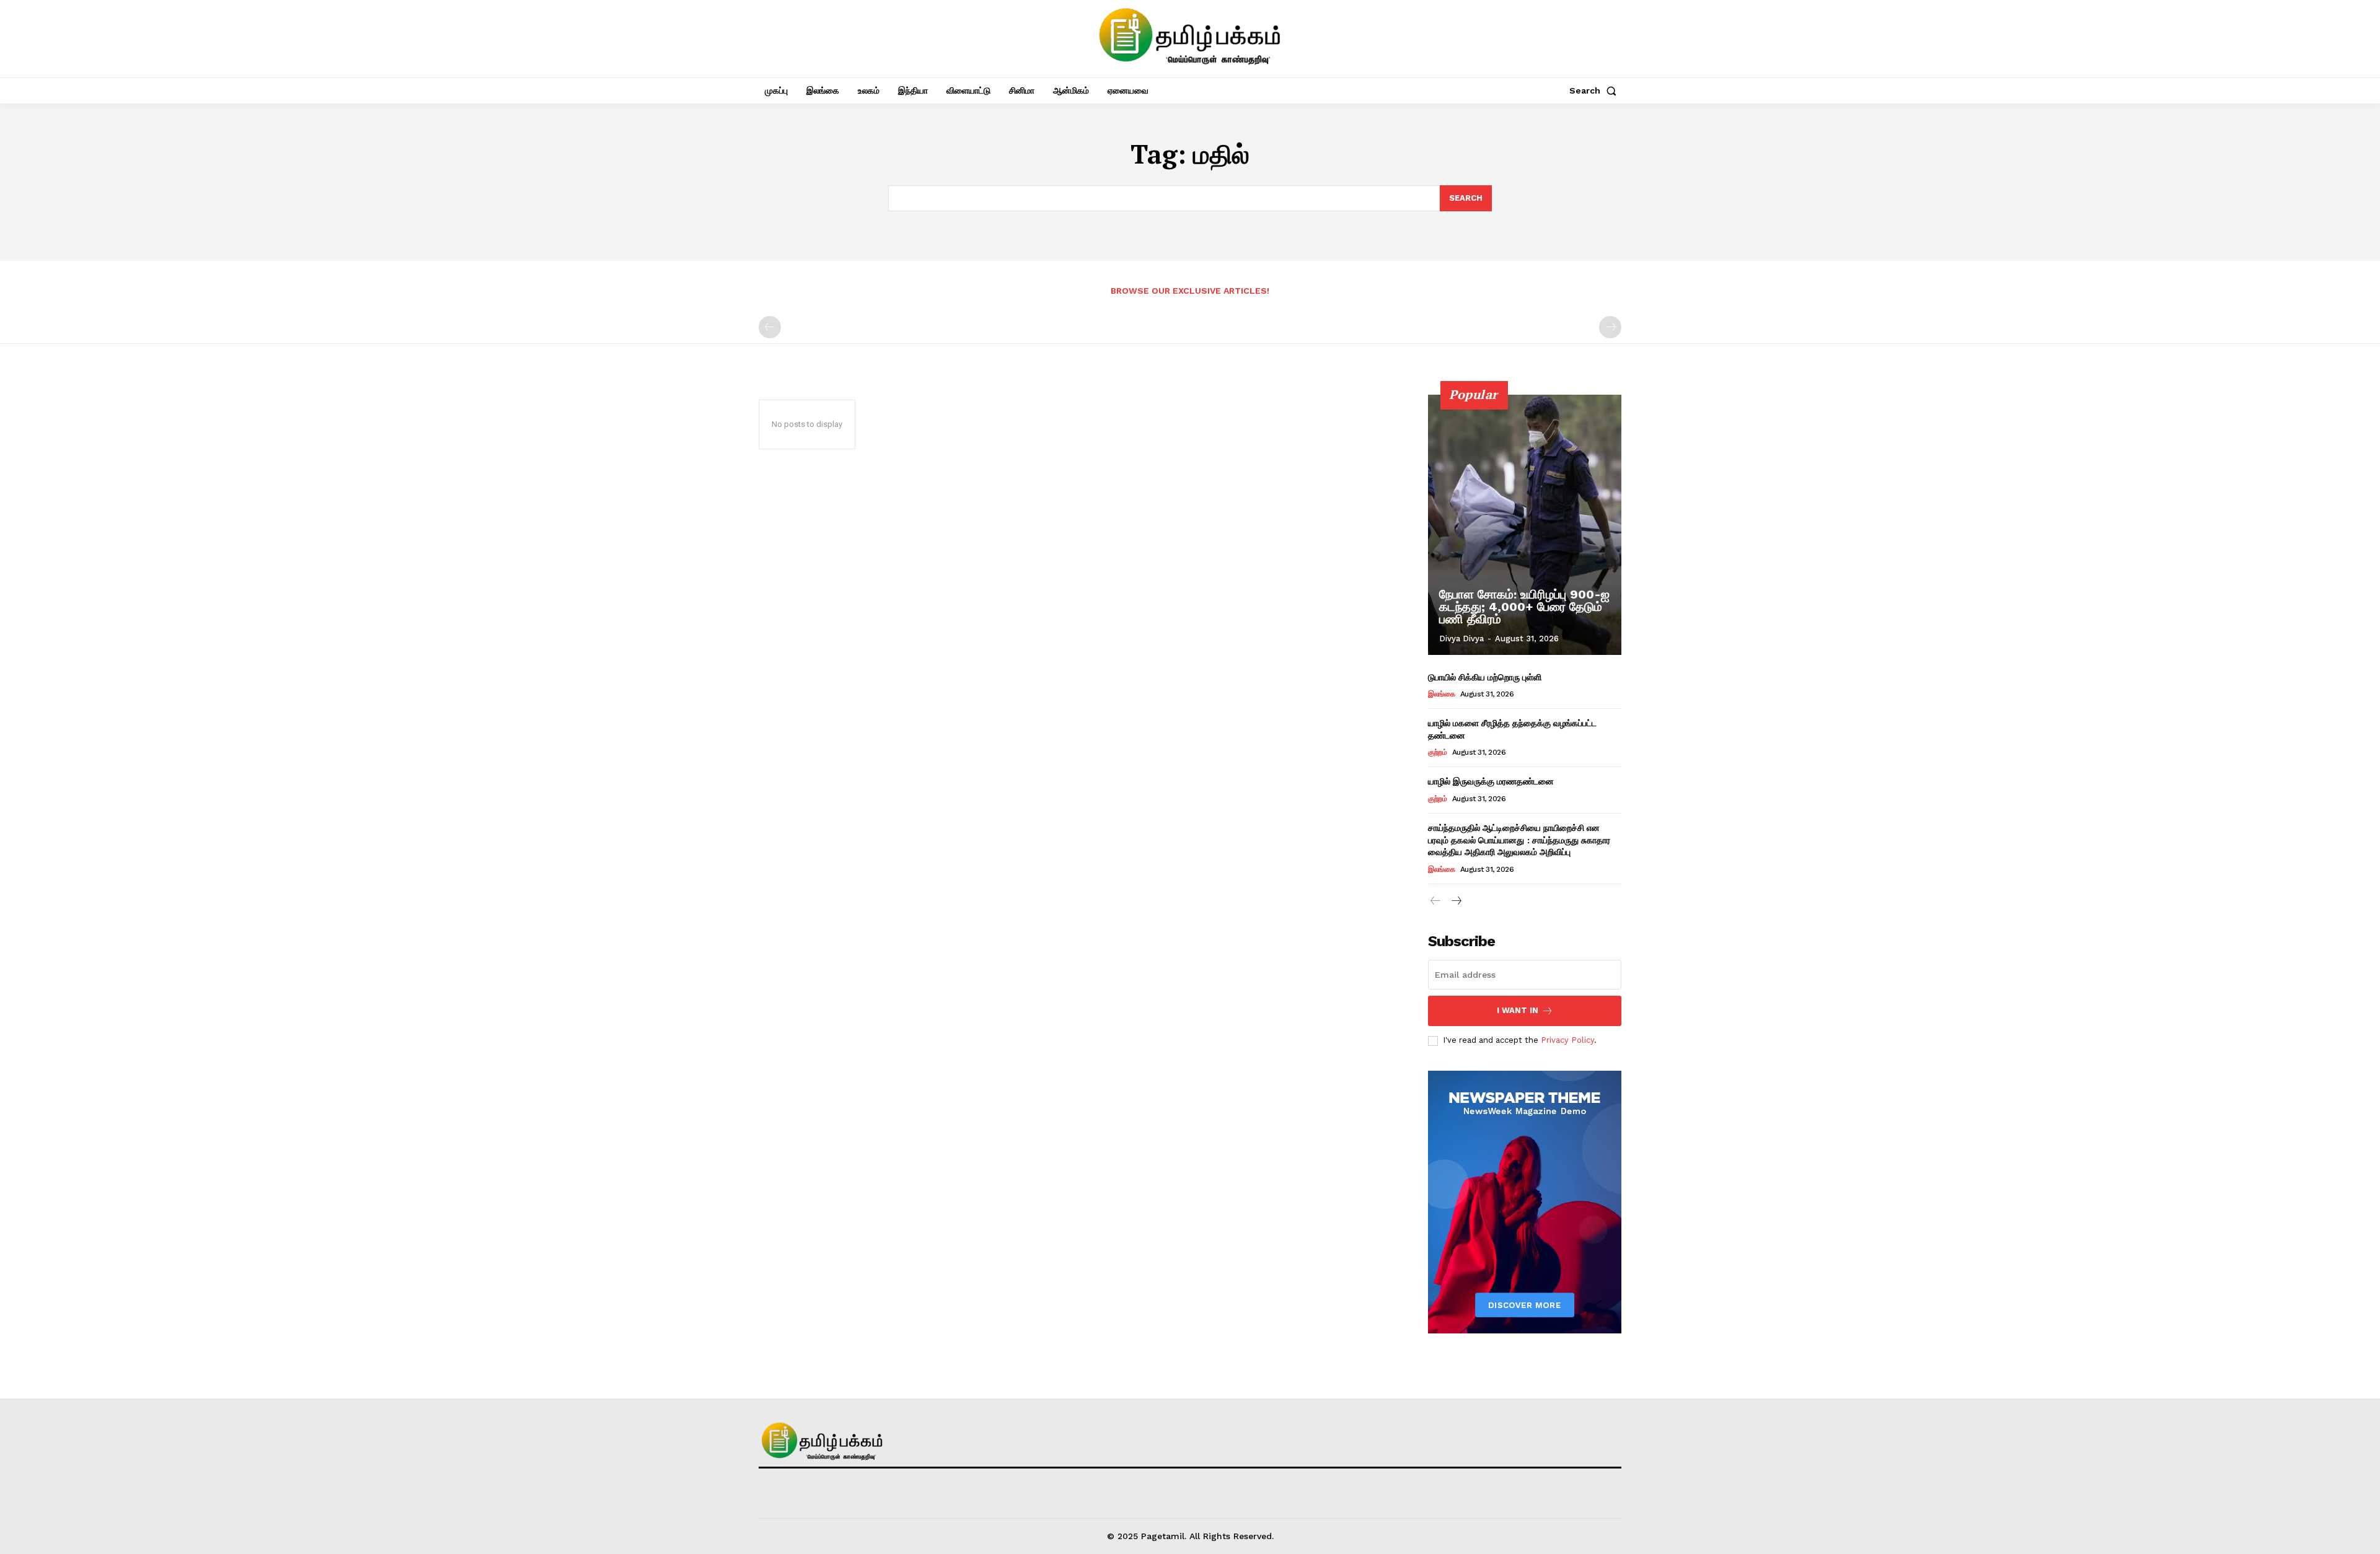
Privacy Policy (1567, 1040)
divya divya (1461, 639)
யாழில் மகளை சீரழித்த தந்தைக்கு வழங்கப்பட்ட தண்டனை (1512, 729)
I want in (1518, 1010)
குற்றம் (1437, 752)
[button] (1595, 90)
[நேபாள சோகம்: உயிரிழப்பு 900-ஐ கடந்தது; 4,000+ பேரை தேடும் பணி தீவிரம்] (1525, 525)
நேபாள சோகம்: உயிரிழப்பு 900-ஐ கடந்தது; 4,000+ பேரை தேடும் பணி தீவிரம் (1524, 607)
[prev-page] (770, 327)
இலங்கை (1441, 694)
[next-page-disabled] (1610, 327)
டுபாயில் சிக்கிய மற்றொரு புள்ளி (1485, 677)
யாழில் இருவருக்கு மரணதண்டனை (1491, 781)
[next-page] (1456, 901)
